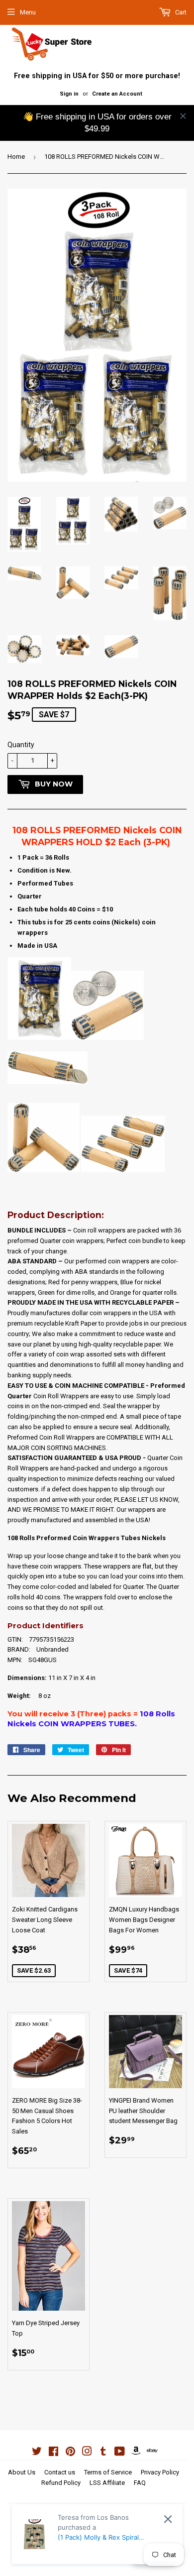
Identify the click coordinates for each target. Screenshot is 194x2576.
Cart (180, 12)
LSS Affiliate (107, 2483)
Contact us (60, 2472)
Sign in (69, 94)
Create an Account (117, 94)
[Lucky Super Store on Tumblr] (103, 2453)
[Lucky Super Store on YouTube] (120, 2453)
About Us (22, 2472)
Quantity (21, 745)
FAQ (140, 2483)
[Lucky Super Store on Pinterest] (70, 2453)
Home (16, 157)
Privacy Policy (160, 2472)
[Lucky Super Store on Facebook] (53, 2453)
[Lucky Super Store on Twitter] (37, 2453)
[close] (183, 116)
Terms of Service (108, 2472)
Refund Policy (61, 2483)
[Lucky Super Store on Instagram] (87, 2453)
